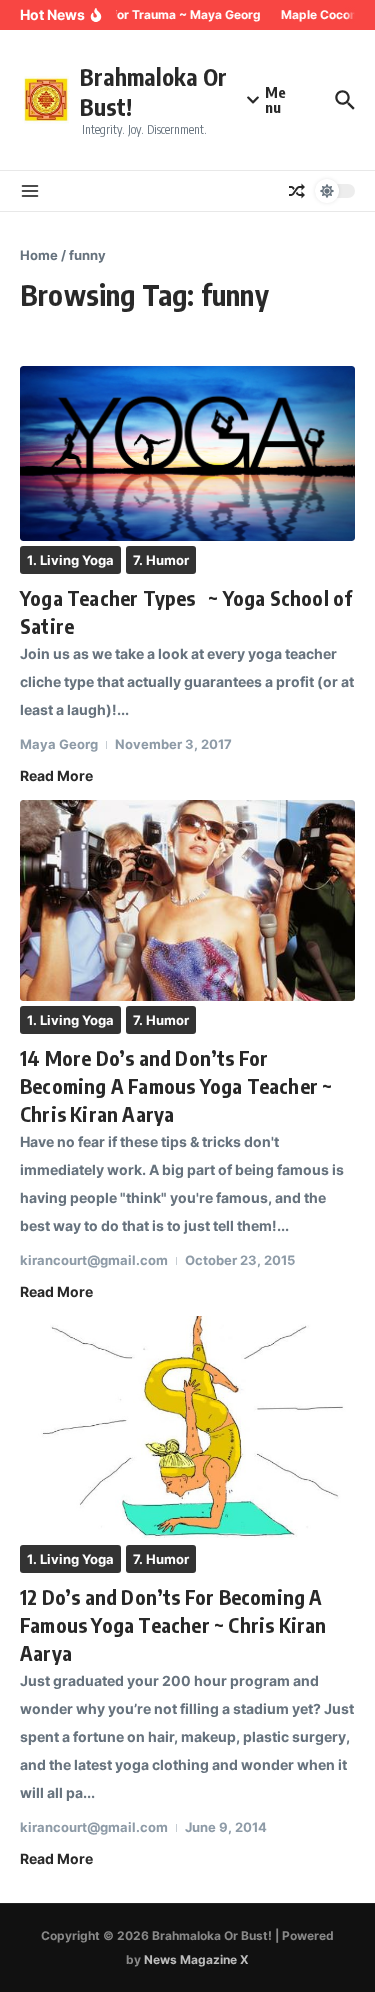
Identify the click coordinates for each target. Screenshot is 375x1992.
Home (39, 255)
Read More (56, 775)
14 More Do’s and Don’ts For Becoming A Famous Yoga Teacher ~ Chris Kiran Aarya (176, 1085)
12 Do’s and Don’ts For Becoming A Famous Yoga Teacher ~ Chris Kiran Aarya (173, 1624)
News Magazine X (196, 1959)
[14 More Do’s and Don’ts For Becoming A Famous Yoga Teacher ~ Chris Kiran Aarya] (187, 901)
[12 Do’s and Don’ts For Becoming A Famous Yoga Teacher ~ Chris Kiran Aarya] (187, 1427)
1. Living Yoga (70, 560)
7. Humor (161, 560)
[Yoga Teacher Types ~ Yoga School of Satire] (187, 453)
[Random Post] (297, 191)
